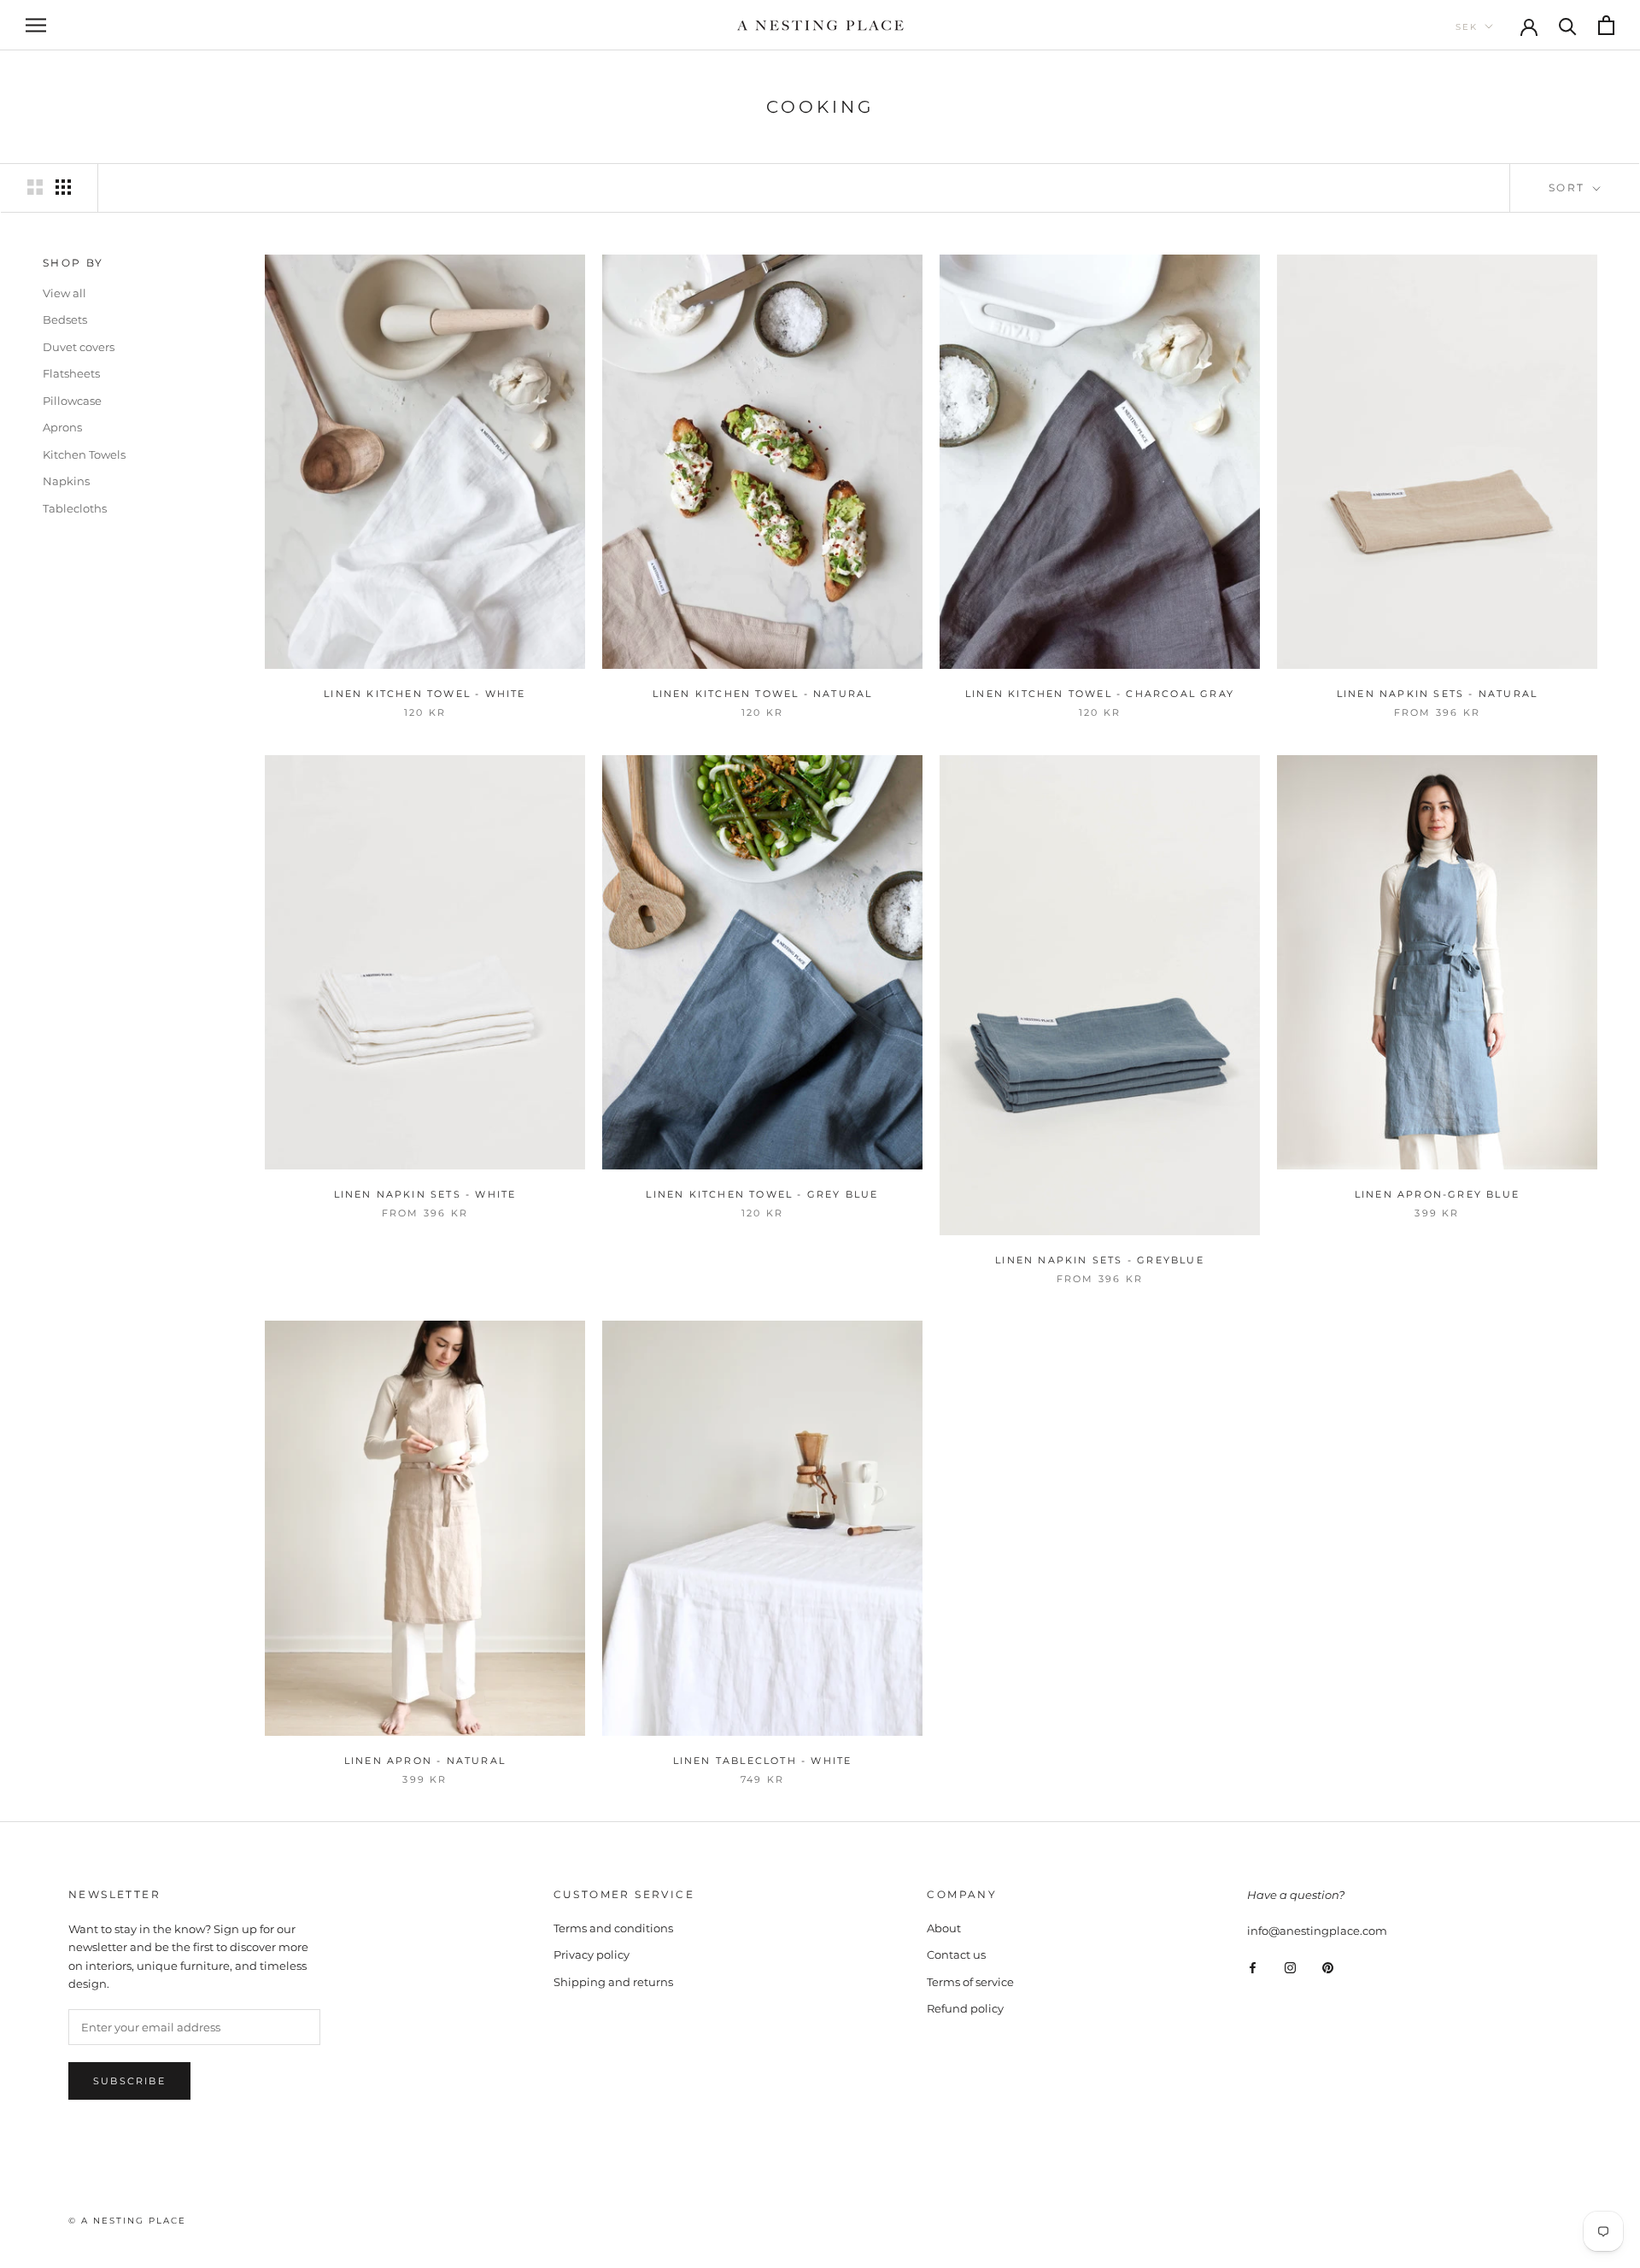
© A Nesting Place (127, 2221)
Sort (1569, 188)
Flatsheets (71, 373)
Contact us (956, 1954)
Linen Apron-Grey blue (1437, 1194)
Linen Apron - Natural (425, 1761)
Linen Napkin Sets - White (425, 1194)
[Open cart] (1606, 25)
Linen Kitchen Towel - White (425, 694)
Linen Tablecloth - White (763, 1761)
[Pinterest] (1328, 1967)
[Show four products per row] (63, 187)
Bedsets (65, 319)
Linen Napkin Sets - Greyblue (1100, 1260)
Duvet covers (79, 347)
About (944, 1928)
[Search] (1568, 25)
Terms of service (970, 1982)
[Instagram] (1290, 1967)
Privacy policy (592, 1954)
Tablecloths (75, 508)
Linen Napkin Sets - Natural (1437, 694)
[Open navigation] (36, 25)
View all (64, 293)
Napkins (66, 481)
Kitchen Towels (84, 454)
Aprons (62, 427)
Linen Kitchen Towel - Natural (763, 694)
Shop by (73, 263)
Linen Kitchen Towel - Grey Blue (762, 1194)
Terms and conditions (613, 1928)
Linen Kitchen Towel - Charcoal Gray (1100, 694)
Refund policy (965, 2008)
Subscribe (129, 2081)
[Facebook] (1253, 1967)
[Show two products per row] (35, 187)
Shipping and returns (613, 1982)
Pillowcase (72, 401)
